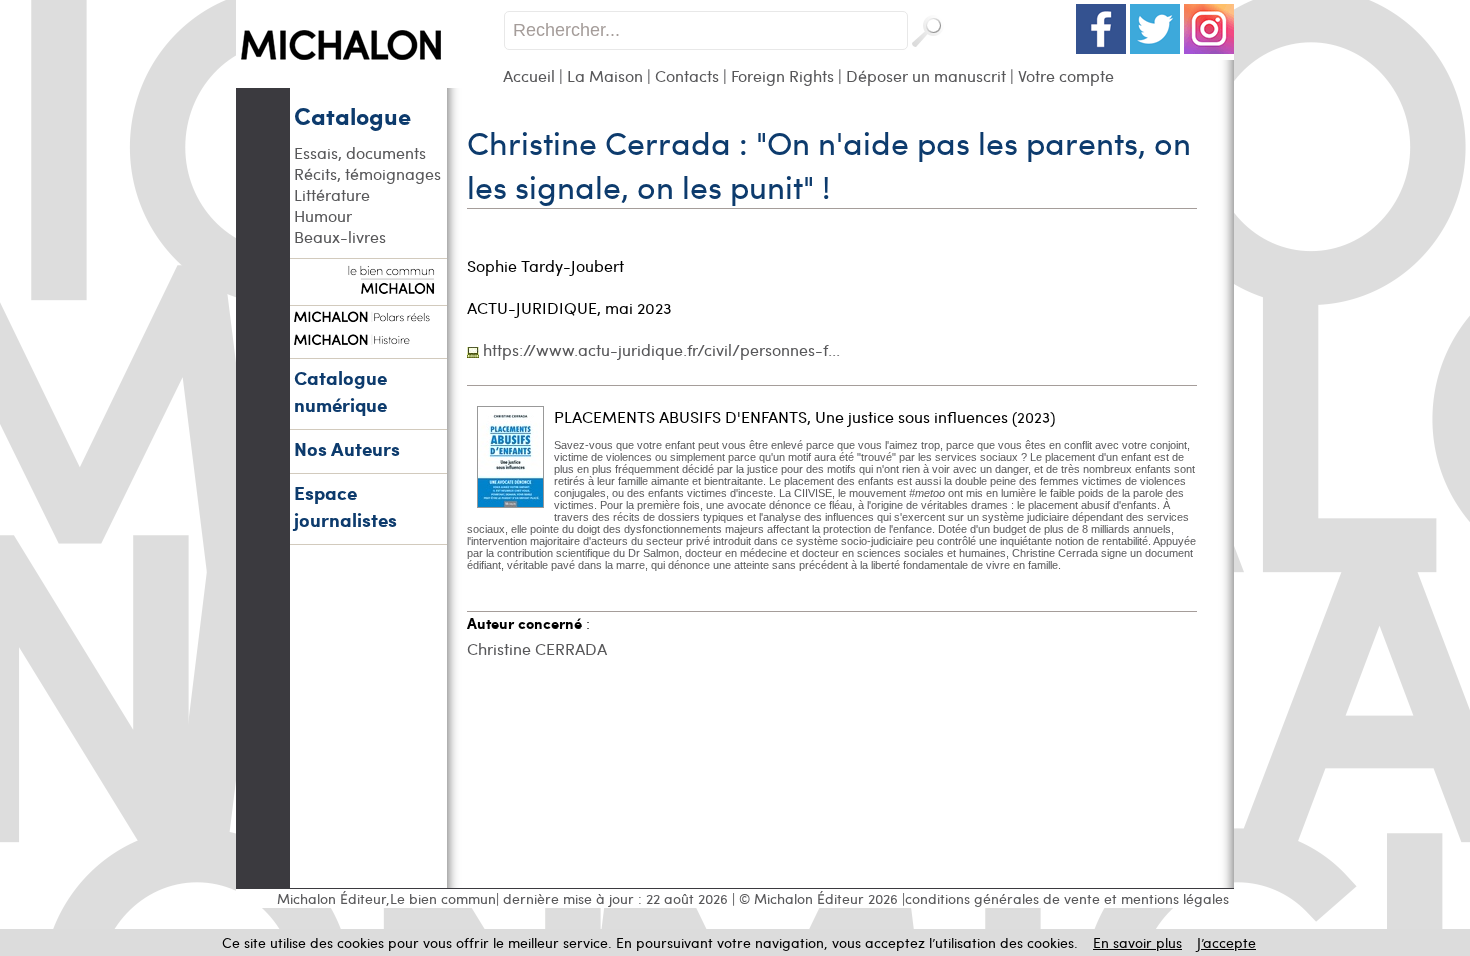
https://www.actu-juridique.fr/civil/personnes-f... (661, 349)
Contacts (687, 75)
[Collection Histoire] (368, 337)
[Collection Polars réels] (368, 314)
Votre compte (1066, 75)
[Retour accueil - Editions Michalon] (369, 82)
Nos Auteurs (347, 448)
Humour (323, 215)
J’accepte (1226, 942)
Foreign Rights (782, 75)
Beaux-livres (340, 236)
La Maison (605, 75)
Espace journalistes (345, 506)
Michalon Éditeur (331, 898)
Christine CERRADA (537, 648)
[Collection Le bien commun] (368, 284)
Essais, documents (360, 152)
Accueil (529, 75)
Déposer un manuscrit (926, 75)
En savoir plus (1137, 942)
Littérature (332, 194)
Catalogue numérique (340, 391)
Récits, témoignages (367, 173)
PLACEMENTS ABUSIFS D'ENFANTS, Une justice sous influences (781, 416)
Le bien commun (443, 898)
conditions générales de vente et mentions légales (1067, 898)
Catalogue (352, 115)
